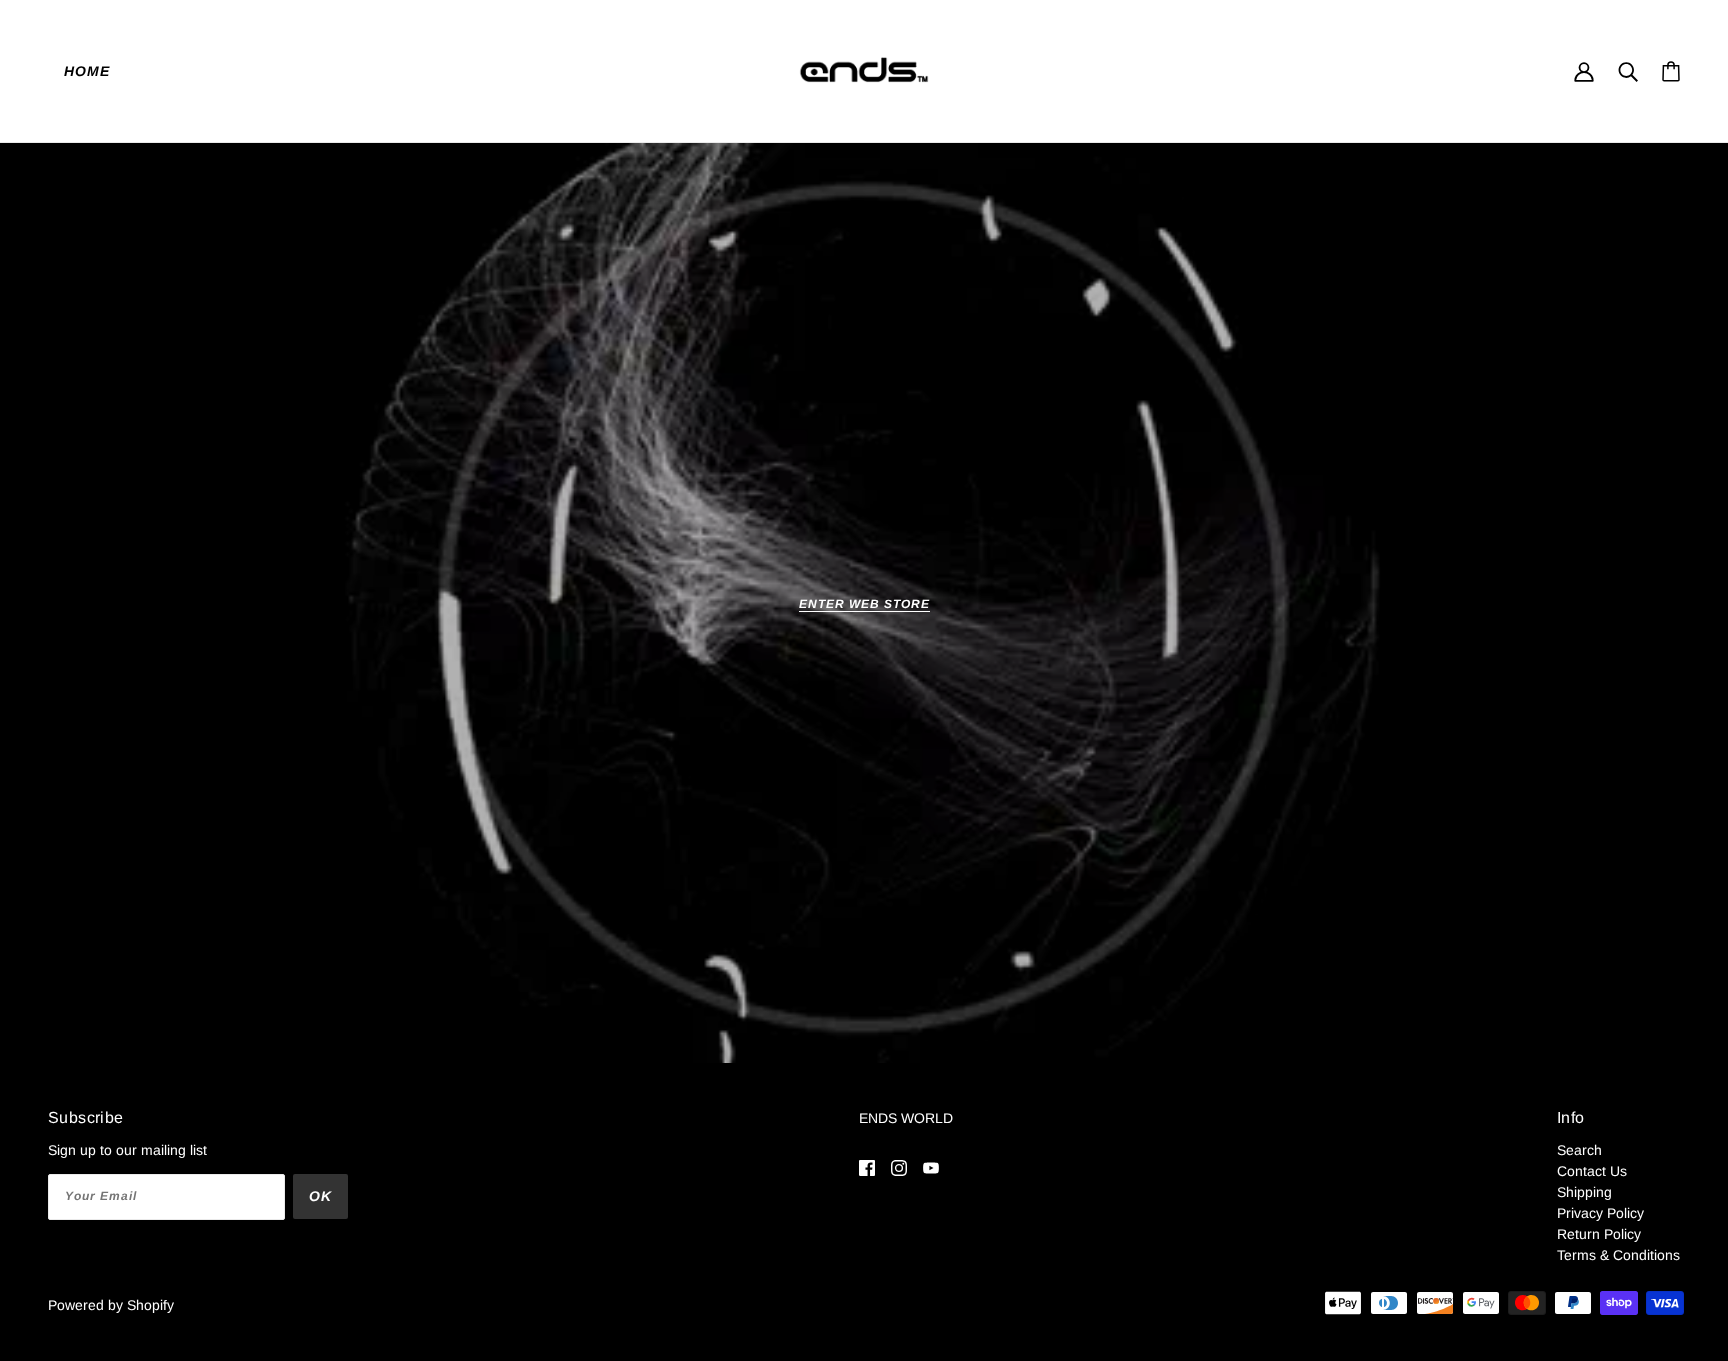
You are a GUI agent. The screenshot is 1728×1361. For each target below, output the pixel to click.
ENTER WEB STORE (864, 604)
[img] (867, 1167)
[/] (863, 69)
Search (1579, 1150)
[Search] (1628, 70)
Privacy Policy (1600, 1213)
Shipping (1584, 1192)
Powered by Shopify (111, 1305)
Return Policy (1599, 1234)
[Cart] (1671, 71)
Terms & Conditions (1618, 1255)
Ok (320, 1196)
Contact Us (1592, 1171)
